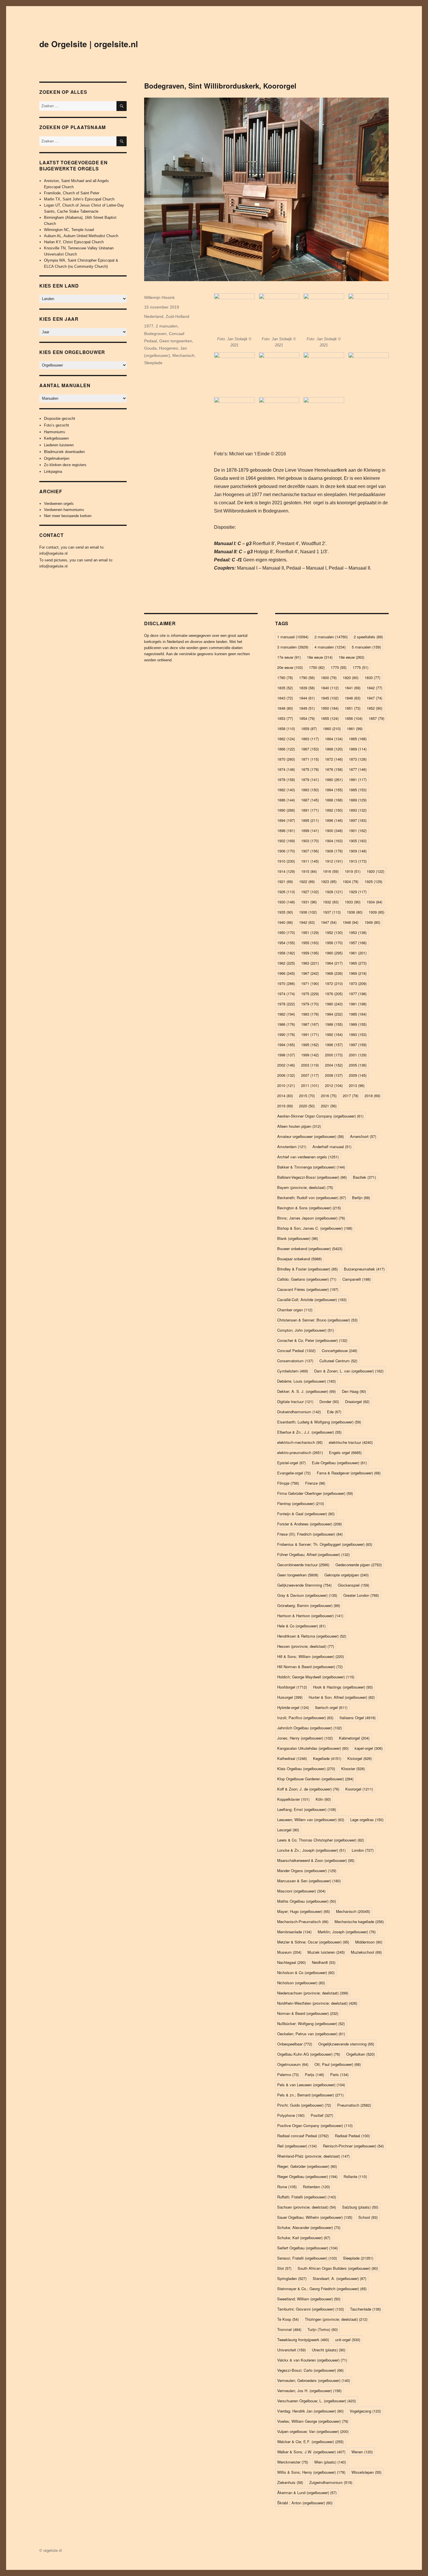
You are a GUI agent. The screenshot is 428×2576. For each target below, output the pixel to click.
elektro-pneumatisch (300, 1452)
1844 (307, 698)
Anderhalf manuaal (332, 1147)
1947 (329, 922)
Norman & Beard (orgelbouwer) (308, 2013)
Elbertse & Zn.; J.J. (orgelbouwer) (309, 1432)
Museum (289, 1952)
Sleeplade (153, 363)
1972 (334, 983)
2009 (358, 1075)
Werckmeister (293, 2462)
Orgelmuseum (293, 2064)
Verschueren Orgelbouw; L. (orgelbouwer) (316, 2401)
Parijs (314, 2074)
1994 (286, 1045)
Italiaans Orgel (358, 1718)
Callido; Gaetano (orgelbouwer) (307, 1279)
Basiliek (364, 1177)
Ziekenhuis (290, 2482)
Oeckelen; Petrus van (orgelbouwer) (311, 2034)
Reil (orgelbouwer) (297, 2146)
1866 (286, 749)
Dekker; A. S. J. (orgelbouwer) (306, 1391)
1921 (285, 881)
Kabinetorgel (354, 1738)
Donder (329, 1401)
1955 (310, 943)
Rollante (355, 2176)
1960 (334, 953)
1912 (334, 861)
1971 (310, 983)
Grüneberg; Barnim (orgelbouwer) (309, 1605)
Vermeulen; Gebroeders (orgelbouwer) (314, 2380)
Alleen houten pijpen (299, 1126)
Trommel (289, 2329)
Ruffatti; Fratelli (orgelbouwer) (307, 2197)
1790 (307, 678)
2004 (334, 1065)
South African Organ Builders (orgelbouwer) (338, 2268)
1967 (310, 973)
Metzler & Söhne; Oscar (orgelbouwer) (313, 1942)
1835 (285, 688)
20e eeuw (290, 667)
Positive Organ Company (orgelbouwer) (315, 2125)
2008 (334, 1075)
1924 (351, 881)
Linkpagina (53, 472)
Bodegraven (155, 334)
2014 (285, 1096)
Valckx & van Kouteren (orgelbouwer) (312, 2360)
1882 (286, 790)
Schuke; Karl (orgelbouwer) (304, 2238)
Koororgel (359, 1789)
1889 (358, 800)
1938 (355, 912)
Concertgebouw (339, 1350)
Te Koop (288, 2319)
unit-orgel (348, 2340)
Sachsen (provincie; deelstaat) (307, 2207)
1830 (372, 678)
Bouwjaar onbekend (299, 1259)
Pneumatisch (354, 2105)
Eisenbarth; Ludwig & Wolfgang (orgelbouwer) (319, 1422)
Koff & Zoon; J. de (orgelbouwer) (308, 1789)
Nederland (154, 316)
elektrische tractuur (351, 1442)
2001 (358, 1055)
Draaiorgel (357, 1401)
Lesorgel (288, 1830)
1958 (286, 953)
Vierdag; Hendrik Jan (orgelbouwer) (310, 2411)
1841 (353, 688)
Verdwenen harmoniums (64, 510)
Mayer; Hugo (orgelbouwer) (304, 1911)
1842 (374, 688)
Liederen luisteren (59, 445)
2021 (329, 1106)
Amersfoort (363, 1136)
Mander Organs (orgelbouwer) (307, 1871)
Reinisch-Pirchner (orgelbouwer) (353, 2146)
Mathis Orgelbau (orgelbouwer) (307, 1901)
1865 (358, 739)
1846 (353, 698)
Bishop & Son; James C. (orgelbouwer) (315, 1228)
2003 (310, 1065)
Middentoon (369, 1942)
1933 (353, 902)
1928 (334, 892)
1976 (334, 994)
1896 (334, 820)
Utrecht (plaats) (329, 2350)
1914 (286, 871)
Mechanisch (183, 355)
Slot (284, 2268)
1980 (334, 1004)
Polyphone (291, 2115)
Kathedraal (292, 1758)
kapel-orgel (369, 1748)
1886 (286, 800)
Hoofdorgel (292, 1687)
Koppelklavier (293, 1799)
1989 (358, 1024)
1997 (358, 1045)
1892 (334, 810)
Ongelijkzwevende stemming (346, 2044)
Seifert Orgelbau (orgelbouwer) (307, 2248)
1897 (358, 820)
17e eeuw (289, 657)
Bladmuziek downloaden (64, 452)
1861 (355, 728)
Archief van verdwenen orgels (308, 1157)
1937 (332, 912)
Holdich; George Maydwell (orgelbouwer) (316, 1677)
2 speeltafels (368, 637)
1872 (334, 759)
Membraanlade (294, 1932)
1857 (376, 718)
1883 (310, 790)
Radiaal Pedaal (352, 2136)
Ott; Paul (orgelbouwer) (338, 2064)
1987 (310, 1024)
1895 (310, 820)
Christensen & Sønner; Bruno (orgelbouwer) (317, 1320)
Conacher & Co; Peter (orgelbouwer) (312, 1340)
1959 (310, 953)
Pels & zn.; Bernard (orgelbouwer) (310, 2095)
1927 (310, 892)
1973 (358, 983)
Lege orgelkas (367, 1820)
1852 (374, 708)
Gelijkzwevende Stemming (304, 1585)
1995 (310, 1045)
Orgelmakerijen (57, 458)
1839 (307, 688)
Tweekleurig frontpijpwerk (303, 2340)
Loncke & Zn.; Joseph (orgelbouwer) (311, 1850)
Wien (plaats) (330, 2462)
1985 (358, 1014)
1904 (334, 841)
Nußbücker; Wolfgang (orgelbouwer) (311, 2023)
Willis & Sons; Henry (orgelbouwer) (311, 2472)
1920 (375, 871)
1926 (286, 892)
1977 (149, 326)
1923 (329, 881)
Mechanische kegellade (359, 1922)
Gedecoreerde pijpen (359, 1565)
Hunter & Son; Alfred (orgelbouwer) (342, 1697)
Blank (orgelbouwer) (298, 1238)
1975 (310, 994)
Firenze (315, 1483)
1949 (372, 922)
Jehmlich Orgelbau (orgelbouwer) (309, 1728)
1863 (310, 739)
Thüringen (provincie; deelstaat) (336, 2319)
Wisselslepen (366, 2472)
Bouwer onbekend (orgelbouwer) (310, 1249)
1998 (286, 1055)
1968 (334, 973)
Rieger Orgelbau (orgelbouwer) (307, 2176)
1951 (310, 932)
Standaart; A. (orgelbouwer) (339, 2278)
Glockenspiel (353, 1585)
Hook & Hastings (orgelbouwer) (343, 1687)
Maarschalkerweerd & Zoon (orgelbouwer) (316, 1860)
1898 (286, 830)
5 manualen (366, 647)
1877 (358, 769)
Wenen (362, 2452)
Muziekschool (366, 1952)
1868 (334, 749)
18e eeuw (320, 657)
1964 (334, 963)
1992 (334, 1034)
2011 (310, 1085)
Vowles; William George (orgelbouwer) (313, 2421)
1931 (309, 902)
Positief (322, 2115)
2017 (351, 1096)
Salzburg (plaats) (360, 2207)
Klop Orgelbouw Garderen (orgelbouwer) (315, 1779)
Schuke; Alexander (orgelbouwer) (309, 2227)
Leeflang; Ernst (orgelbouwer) (307, 1809)
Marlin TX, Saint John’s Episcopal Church (79, 199)
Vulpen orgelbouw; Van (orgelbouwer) (313, 2431)
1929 (358, 892)
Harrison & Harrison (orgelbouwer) (310, 1616)
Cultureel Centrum (338, 1361)
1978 (286, 1004)
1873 (358, 759)
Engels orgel (345, 1452)
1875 (310, 769)
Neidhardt (324, 1962)
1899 (310, 830)
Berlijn (361, 1198)
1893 (358, 810)
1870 (286, 759)
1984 (334, 1014)
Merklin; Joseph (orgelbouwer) (347, 1932)
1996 (334, 1045)
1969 (358, 973)
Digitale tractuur (295, 1401)
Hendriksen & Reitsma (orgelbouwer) (312, 1636)
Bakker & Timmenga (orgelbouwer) (311, 1167)
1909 (358, 851)
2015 (307, 1096)
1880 (334, 779)
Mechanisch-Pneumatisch (303, 1922)
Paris (339, 2074)
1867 (310, 749)
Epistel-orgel (291, 1463)
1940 (285, 922)
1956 (334, 943)
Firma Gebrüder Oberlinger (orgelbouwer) (315, 1493)
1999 (310, 1055)
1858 (286, 728)
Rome (287, 2187)
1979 (310, 1004)
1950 (286, 932)
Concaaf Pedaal (296, 1350)
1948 (351, 922)
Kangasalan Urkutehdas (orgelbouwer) (313, 1748)
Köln (323, 1799)
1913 (358, 861)
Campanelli (357, 1279)
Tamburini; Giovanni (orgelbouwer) (311, 2309)
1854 (307, 718)
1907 (310, 851)
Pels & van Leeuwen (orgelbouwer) (311, 2085)
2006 (286, 1075)
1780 (285, 678)
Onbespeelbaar (295, 2044)
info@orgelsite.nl (53, 553)
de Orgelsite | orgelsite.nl (89, 44)
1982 (286, 1014)
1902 (286, 841)
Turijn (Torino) (323, 2329)
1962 (286, 963)
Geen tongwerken (176, 341)
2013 (357, 1085)
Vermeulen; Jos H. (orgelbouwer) (309, 2391)
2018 (372, 1096)
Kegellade (327, 1758)
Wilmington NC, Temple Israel (69, 230)
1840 (330, 688)
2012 (334, 1085)
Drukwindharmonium (299, 1412)
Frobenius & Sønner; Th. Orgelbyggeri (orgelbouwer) (325, 1544)
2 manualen (167, 326)
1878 (286, 779)
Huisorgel (290, 1697)
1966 (286, 973)
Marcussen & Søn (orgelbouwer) (309, 1881)
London (363, 1850)
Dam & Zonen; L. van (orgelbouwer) (349, 1371)
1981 (358, 1004)
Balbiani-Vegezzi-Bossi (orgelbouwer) (312, 1177)
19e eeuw (351, 657)
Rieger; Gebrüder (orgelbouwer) (307, 2166)
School (368, 2217)
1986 (286, 1024)
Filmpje (288, 1483)
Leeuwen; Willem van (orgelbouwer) (311, 1820)
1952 (334, 932)
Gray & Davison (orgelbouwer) (307, 1595)
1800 (329, 678)
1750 (317, 667)
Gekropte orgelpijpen (346, 1575)
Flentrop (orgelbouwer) (301, 1503)
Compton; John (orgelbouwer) (306, 1330)
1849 (307, 708)
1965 (358, 963)
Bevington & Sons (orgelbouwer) (309, 1208)
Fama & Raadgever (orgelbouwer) (349, 1473)
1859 (309, 728)
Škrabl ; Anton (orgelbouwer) (305, 2503)
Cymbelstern (293, 1371)
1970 (286, 983)
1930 (286, 902)
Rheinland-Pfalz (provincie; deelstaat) (313, 2156)
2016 (329, 1096)
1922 (307, 881)
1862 (286, 739)
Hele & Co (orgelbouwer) (301, 1626)
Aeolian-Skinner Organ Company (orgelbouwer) (320, 1116)
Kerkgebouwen (56, 438)
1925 (373, 881)
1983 (310, 1014)
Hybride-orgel (293, 1707)
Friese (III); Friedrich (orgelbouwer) (310, 1534)
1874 (286, 769)
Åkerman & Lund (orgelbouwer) (307, 2493)
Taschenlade (365, 2309)
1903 (310, 841)
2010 (286, 1085)
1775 (360, 667)
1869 (358, 749)
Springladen (292, 2278)
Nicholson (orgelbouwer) (301, 1983)
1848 (285, 708)
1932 (331, 902)
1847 (374, 698)
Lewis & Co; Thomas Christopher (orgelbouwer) (321, 1840)
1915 (309, 871)
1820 (351, 678)
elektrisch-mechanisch (300, 1442)
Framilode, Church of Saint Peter (72, 193)
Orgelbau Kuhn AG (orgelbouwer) (309, 2054)
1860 (332, 728)
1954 (286, 943)
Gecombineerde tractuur (303, 1565)
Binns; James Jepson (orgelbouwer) (311, 1218)
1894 (286, 820)
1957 (358, 943)
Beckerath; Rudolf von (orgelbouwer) (312, 1198)
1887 (310, 800)
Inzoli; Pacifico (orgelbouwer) (305, 1718)
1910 (286, 861)
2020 (307, 1106)
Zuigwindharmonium (331, 2482)
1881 (358, 779)
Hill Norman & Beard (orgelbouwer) (310, 1667)
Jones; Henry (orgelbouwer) (305, 1738)
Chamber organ (295, 1310)
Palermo (288, 2074)
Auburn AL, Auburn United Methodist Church (81, 236)
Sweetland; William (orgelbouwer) (309, 2299)
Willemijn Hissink (159, 297)
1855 (330, 718)
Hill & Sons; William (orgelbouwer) (311, 1656)
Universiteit (291, 2350)
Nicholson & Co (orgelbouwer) (306, 1972)
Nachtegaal (291, 1962)
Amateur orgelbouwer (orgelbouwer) (311, 1136)
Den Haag (354, 1391)
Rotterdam (316, 2187)
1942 (307, 922)
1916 (331, 871)
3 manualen (293, 647)
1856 (354, 718)
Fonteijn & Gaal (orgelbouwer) (306, 1514)
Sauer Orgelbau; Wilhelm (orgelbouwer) (315, 2217)
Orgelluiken (360, 2054)
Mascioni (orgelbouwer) (301, 1891)
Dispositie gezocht (60, 419)
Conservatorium (295, 1361)
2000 (334, 1055)
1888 (334, 800)
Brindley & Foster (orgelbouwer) (307, 1269)
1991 (310, 1034)
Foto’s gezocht (56, 425)
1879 (310, 779)
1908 (334, 851)
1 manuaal (293, 637)
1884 (334, 790)
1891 (310, 810)
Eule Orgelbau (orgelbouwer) (339, 1463)
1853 (285, 718)
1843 (285, 698)
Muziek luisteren (326, 1952)
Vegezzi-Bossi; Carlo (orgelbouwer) (310, 2370)
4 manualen (330, 647)
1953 (358, 932)
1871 (310, 759)
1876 (334, 769)
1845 (330, 698)
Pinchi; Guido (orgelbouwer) (304, 2105)
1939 (376, 912)
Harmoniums (55, 432)
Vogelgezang (365, 2411)
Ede (334, 1412)
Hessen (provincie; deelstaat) (306, 1646)
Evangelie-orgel (294, 1473)
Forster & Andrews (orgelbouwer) (309, 1524)
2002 (286, 1065)
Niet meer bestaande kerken (68, 516)
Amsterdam (292, 1147)
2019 (285, 1106)
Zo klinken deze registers (65, 465)
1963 (310, 963)
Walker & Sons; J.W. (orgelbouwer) (311, 2452)
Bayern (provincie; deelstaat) (305, 1187)
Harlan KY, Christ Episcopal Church (74, 242)
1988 (334, 1024)
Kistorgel (360, 1758)
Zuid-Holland (177, 316)
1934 (374, 902)
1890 (286, 810)
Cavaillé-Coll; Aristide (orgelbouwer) (312, 1300)
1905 (358, 841)
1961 (358, 953)
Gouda (150, 348)
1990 (286, 1034)
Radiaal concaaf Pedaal (303, 2136)
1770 (339, 667)
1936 (308, 912)
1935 (285, 912)
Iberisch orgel (331, 1707)
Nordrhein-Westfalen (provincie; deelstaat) (317, 2003)
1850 (330, 708)
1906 (286, 851)
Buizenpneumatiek (364, 1269)
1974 (286, 994)
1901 (358, 830)
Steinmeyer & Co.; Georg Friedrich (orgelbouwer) (322, 2289)
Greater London (361, 1595)
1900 (334, 830)
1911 (310, 861)
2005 (358, 1065)
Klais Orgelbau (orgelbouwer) (306, 1769)
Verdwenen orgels (59, 504)
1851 (353, 708)
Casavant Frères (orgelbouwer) (308, 1289)
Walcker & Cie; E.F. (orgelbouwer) (310, 2442)
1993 (358, 1034)
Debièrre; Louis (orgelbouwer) (306, 1381)
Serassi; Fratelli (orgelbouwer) (307, 2258)
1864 (334, 739)
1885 (358, 790)
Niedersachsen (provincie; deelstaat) (313, 1993)
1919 (353, 871)
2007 (310, 1075)
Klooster (353, 1769)
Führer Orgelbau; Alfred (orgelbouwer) (313, 1554)
